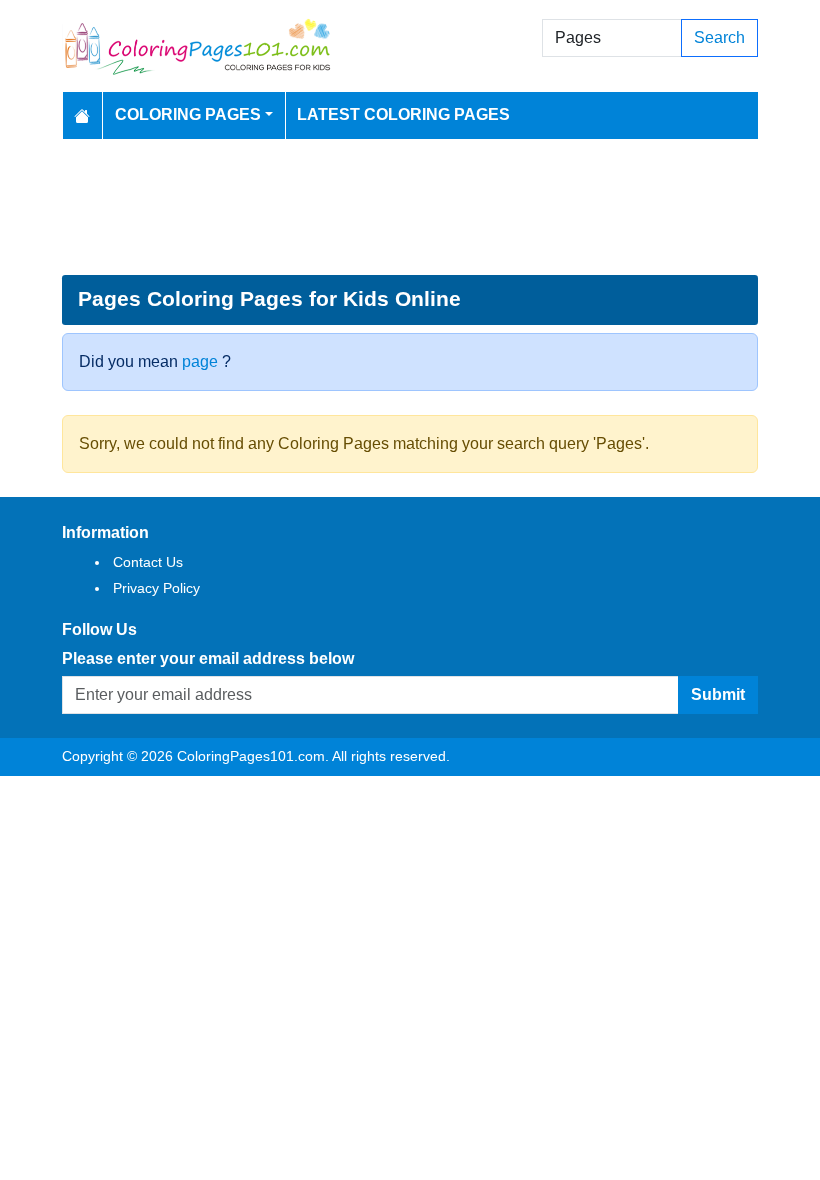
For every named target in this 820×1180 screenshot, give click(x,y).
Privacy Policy (156, 588)
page (200, 361)
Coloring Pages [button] (188, 114)
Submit (718, 694)
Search (719, 37)
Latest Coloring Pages (403, 114)
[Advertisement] (410, 207)
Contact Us (148, 562)
